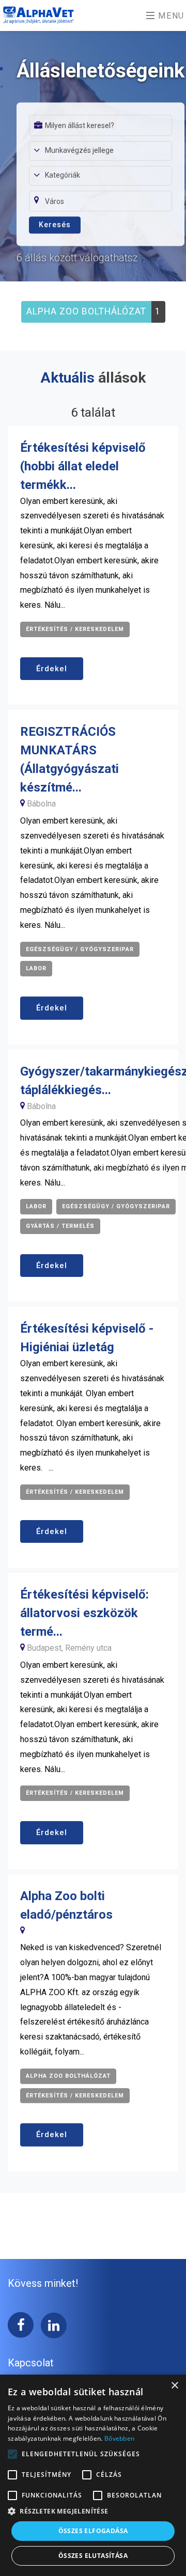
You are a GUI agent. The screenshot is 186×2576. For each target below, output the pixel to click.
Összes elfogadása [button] (93, 2531)
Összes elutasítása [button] (93, 2556)
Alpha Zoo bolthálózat (86, 311)
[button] (93, 2511)
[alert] (93, 2475)
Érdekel (52, 669)
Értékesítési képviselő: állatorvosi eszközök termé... (84, 1613)
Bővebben (119, 2438)
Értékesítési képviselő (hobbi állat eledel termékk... (83, 466)
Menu (170, 16)
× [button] (174, 2386)
